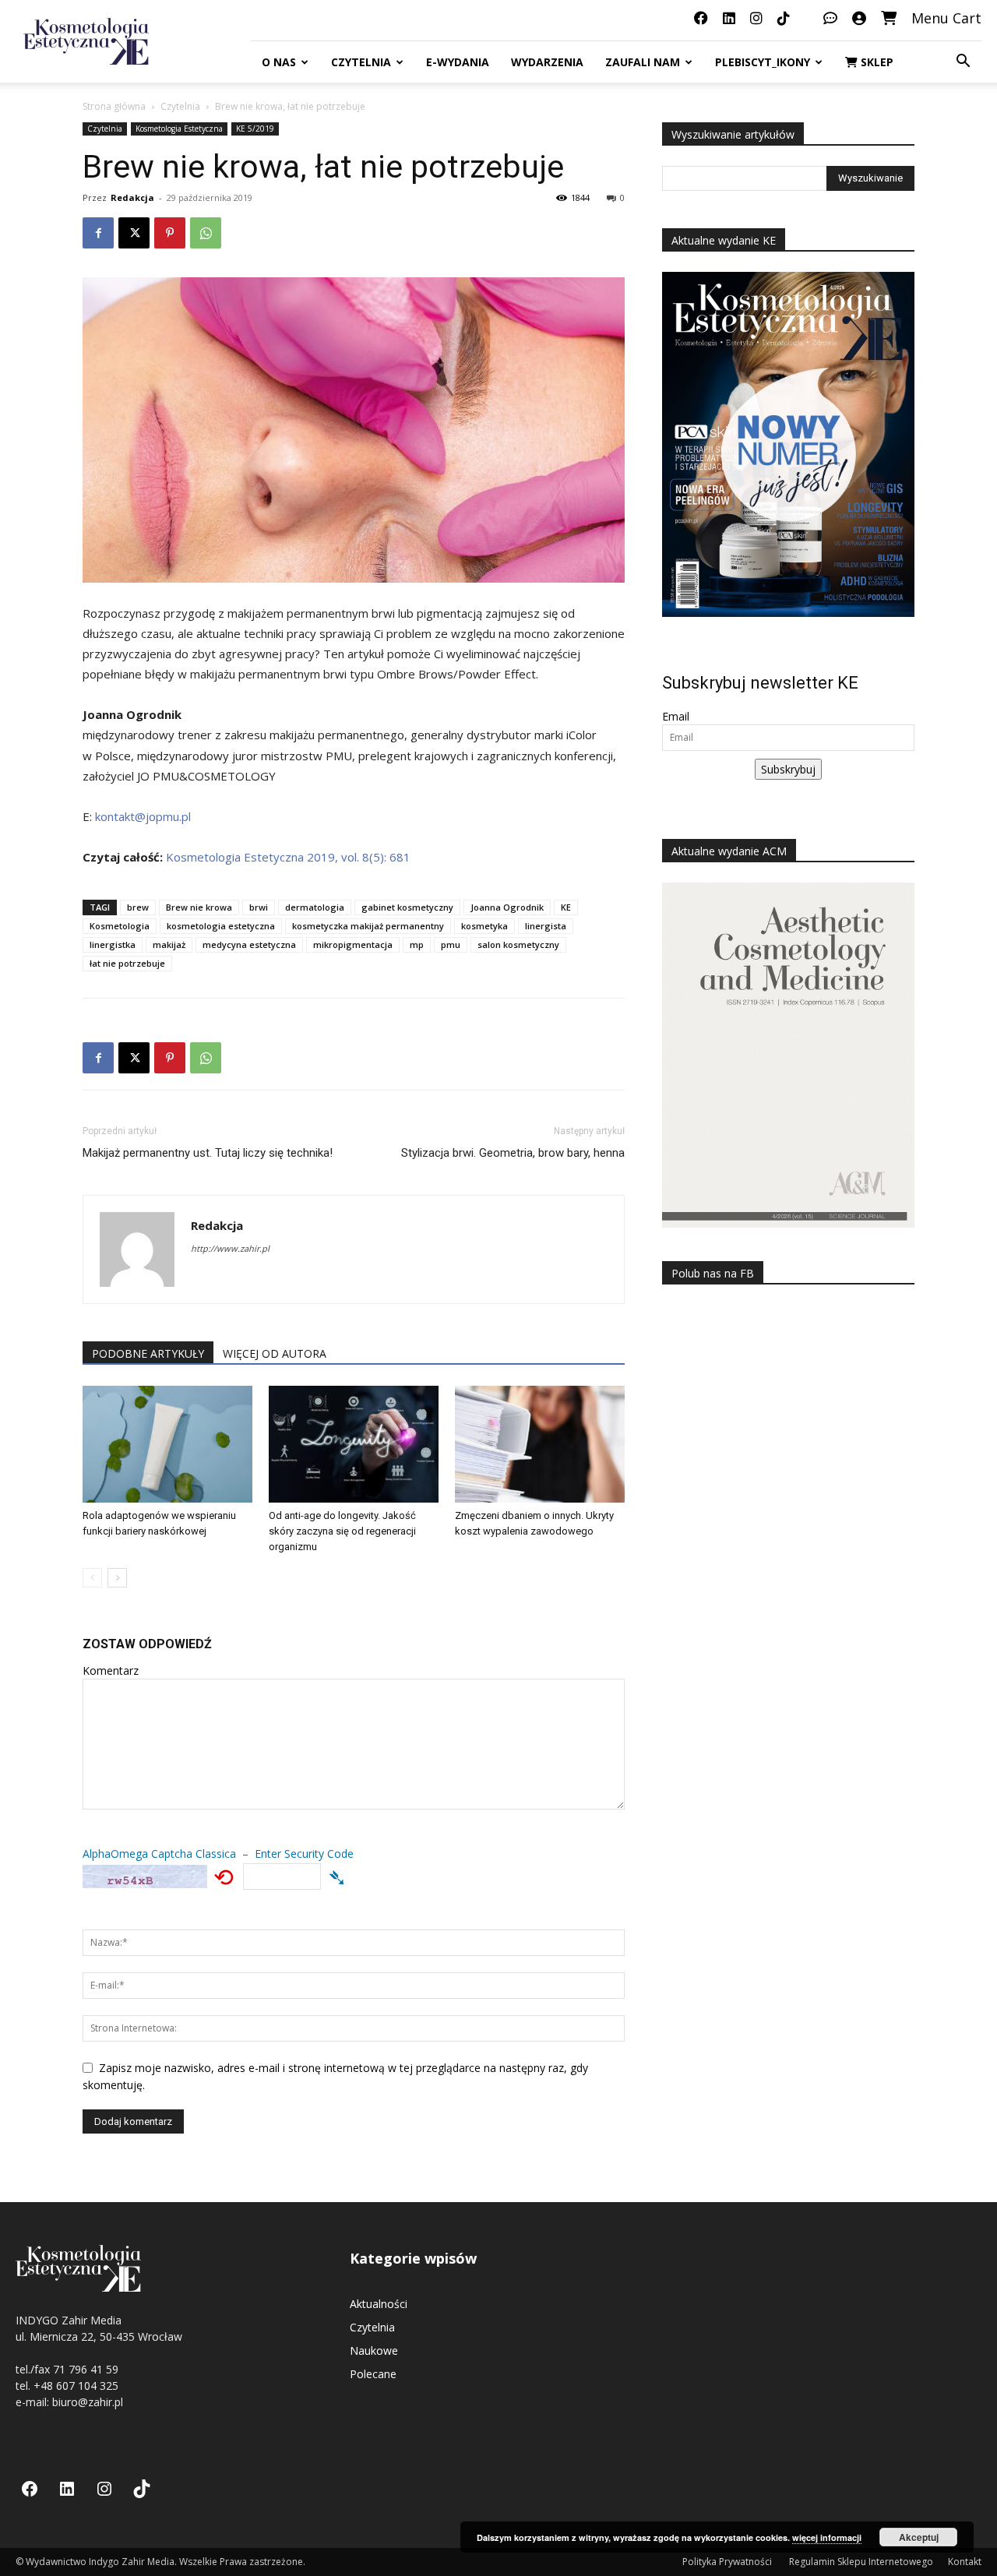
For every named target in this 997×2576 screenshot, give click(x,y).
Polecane (373, 2374)
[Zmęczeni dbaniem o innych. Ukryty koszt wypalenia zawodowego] (540, 1444)
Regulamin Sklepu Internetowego (861, 2562)
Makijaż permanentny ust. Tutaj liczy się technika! (208, 1153)
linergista (546, 926)
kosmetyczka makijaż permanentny (368, 926)
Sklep (875, 62)
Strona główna (114, 106)
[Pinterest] (170, 233)
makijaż (169, 944)
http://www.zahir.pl (230, 1248)
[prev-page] (92, 1578)
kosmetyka (484, 926)
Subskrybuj (788, 769)
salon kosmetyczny (518, 944)
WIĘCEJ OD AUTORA (275, 1353)
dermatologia (315, 907)
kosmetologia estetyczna (221, 926)
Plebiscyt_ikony (763, 62)
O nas (279, 62)
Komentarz (111, 1670)
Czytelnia (361, 62)
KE (566, 907)
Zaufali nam (643, 62)
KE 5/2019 (255, 129)
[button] (963, 63)
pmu (451, 944)
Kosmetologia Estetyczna (179, 129)
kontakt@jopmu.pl (143, 816)
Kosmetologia (120, 926)
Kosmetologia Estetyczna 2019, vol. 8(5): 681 (288, 857)
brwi (259, 907)
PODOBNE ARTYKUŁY (148, 1353)
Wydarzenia (547, 62)
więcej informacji (827, 2537)
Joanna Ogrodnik (507, 907)
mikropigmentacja (353, 944)
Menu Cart (946, 18)
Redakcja (132, 197)
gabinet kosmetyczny (407, 907)
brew (138, 907)
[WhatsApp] (206, 233)
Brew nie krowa (199, 907)
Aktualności (379, 2304)
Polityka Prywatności (728, 2562)
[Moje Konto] (859, 18)
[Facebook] (98, 233)
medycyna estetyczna (249, 944)
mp (417, 944)
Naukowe (374, 2350)
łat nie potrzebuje (127, 963)
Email (676, 716)
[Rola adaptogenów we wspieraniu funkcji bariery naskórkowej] (167, 1444)
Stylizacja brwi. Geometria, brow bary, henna (513, 1153)
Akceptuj (919, 2537)
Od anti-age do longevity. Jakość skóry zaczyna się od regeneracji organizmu (342, 1531)
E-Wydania (458, 62)
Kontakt (965, 2562)
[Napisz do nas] (830, 18)
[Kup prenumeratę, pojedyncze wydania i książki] (889, 18)
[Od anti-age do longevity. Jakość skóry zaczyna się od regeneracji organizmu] (354, 1444)
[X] (134, 233)
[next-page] (117, 1578)
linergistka (113, 944)
